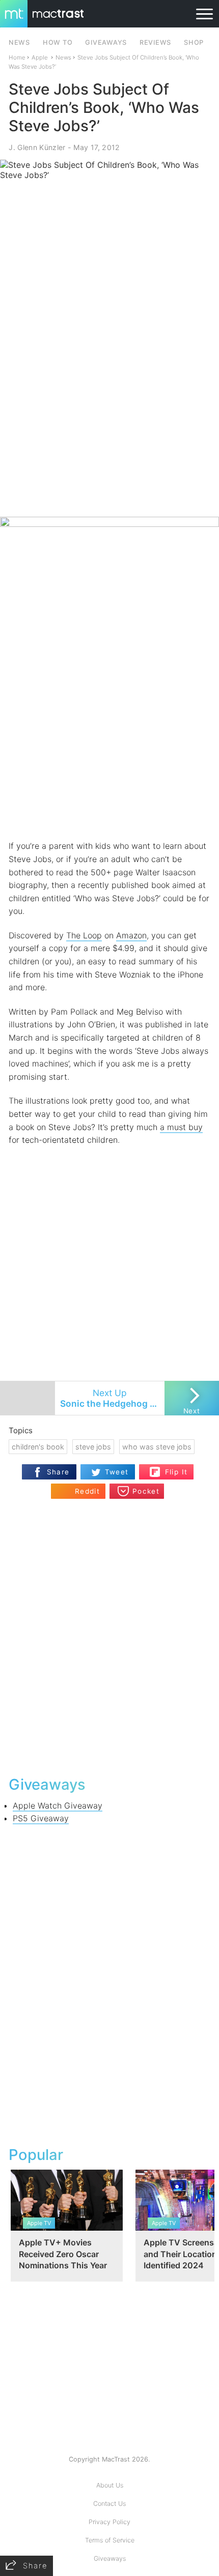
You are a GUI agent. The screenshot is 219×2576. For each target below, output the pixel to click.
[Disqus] (109, 1636)
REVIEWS (155, 42)
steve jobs (93, 1447)
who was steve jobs (157, 1447)
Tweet (117, 1472)
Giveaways (110, 2558)
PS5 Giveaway (41, 1818)
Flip (171, 1468)
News (63, 57)
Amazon (131, 935)
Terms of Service (110, 2540)
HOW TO (58, 42)
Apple (40, 57)
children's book (38, 1447)
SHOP (194, 42)
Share (58, 1472)
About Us (110, 2485)
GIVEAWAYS (106, 42)
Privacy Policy (109, 2522)
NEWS (19, 42)
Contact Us (109, 2504)
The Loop (84, 935)
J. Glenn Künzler (37, 147)
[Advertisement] (109, 401)
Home (17, 57)
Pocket (146, 1491)
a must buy (181, 1127)
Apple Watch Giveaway (58, 1805)
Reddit (87, 1491)
